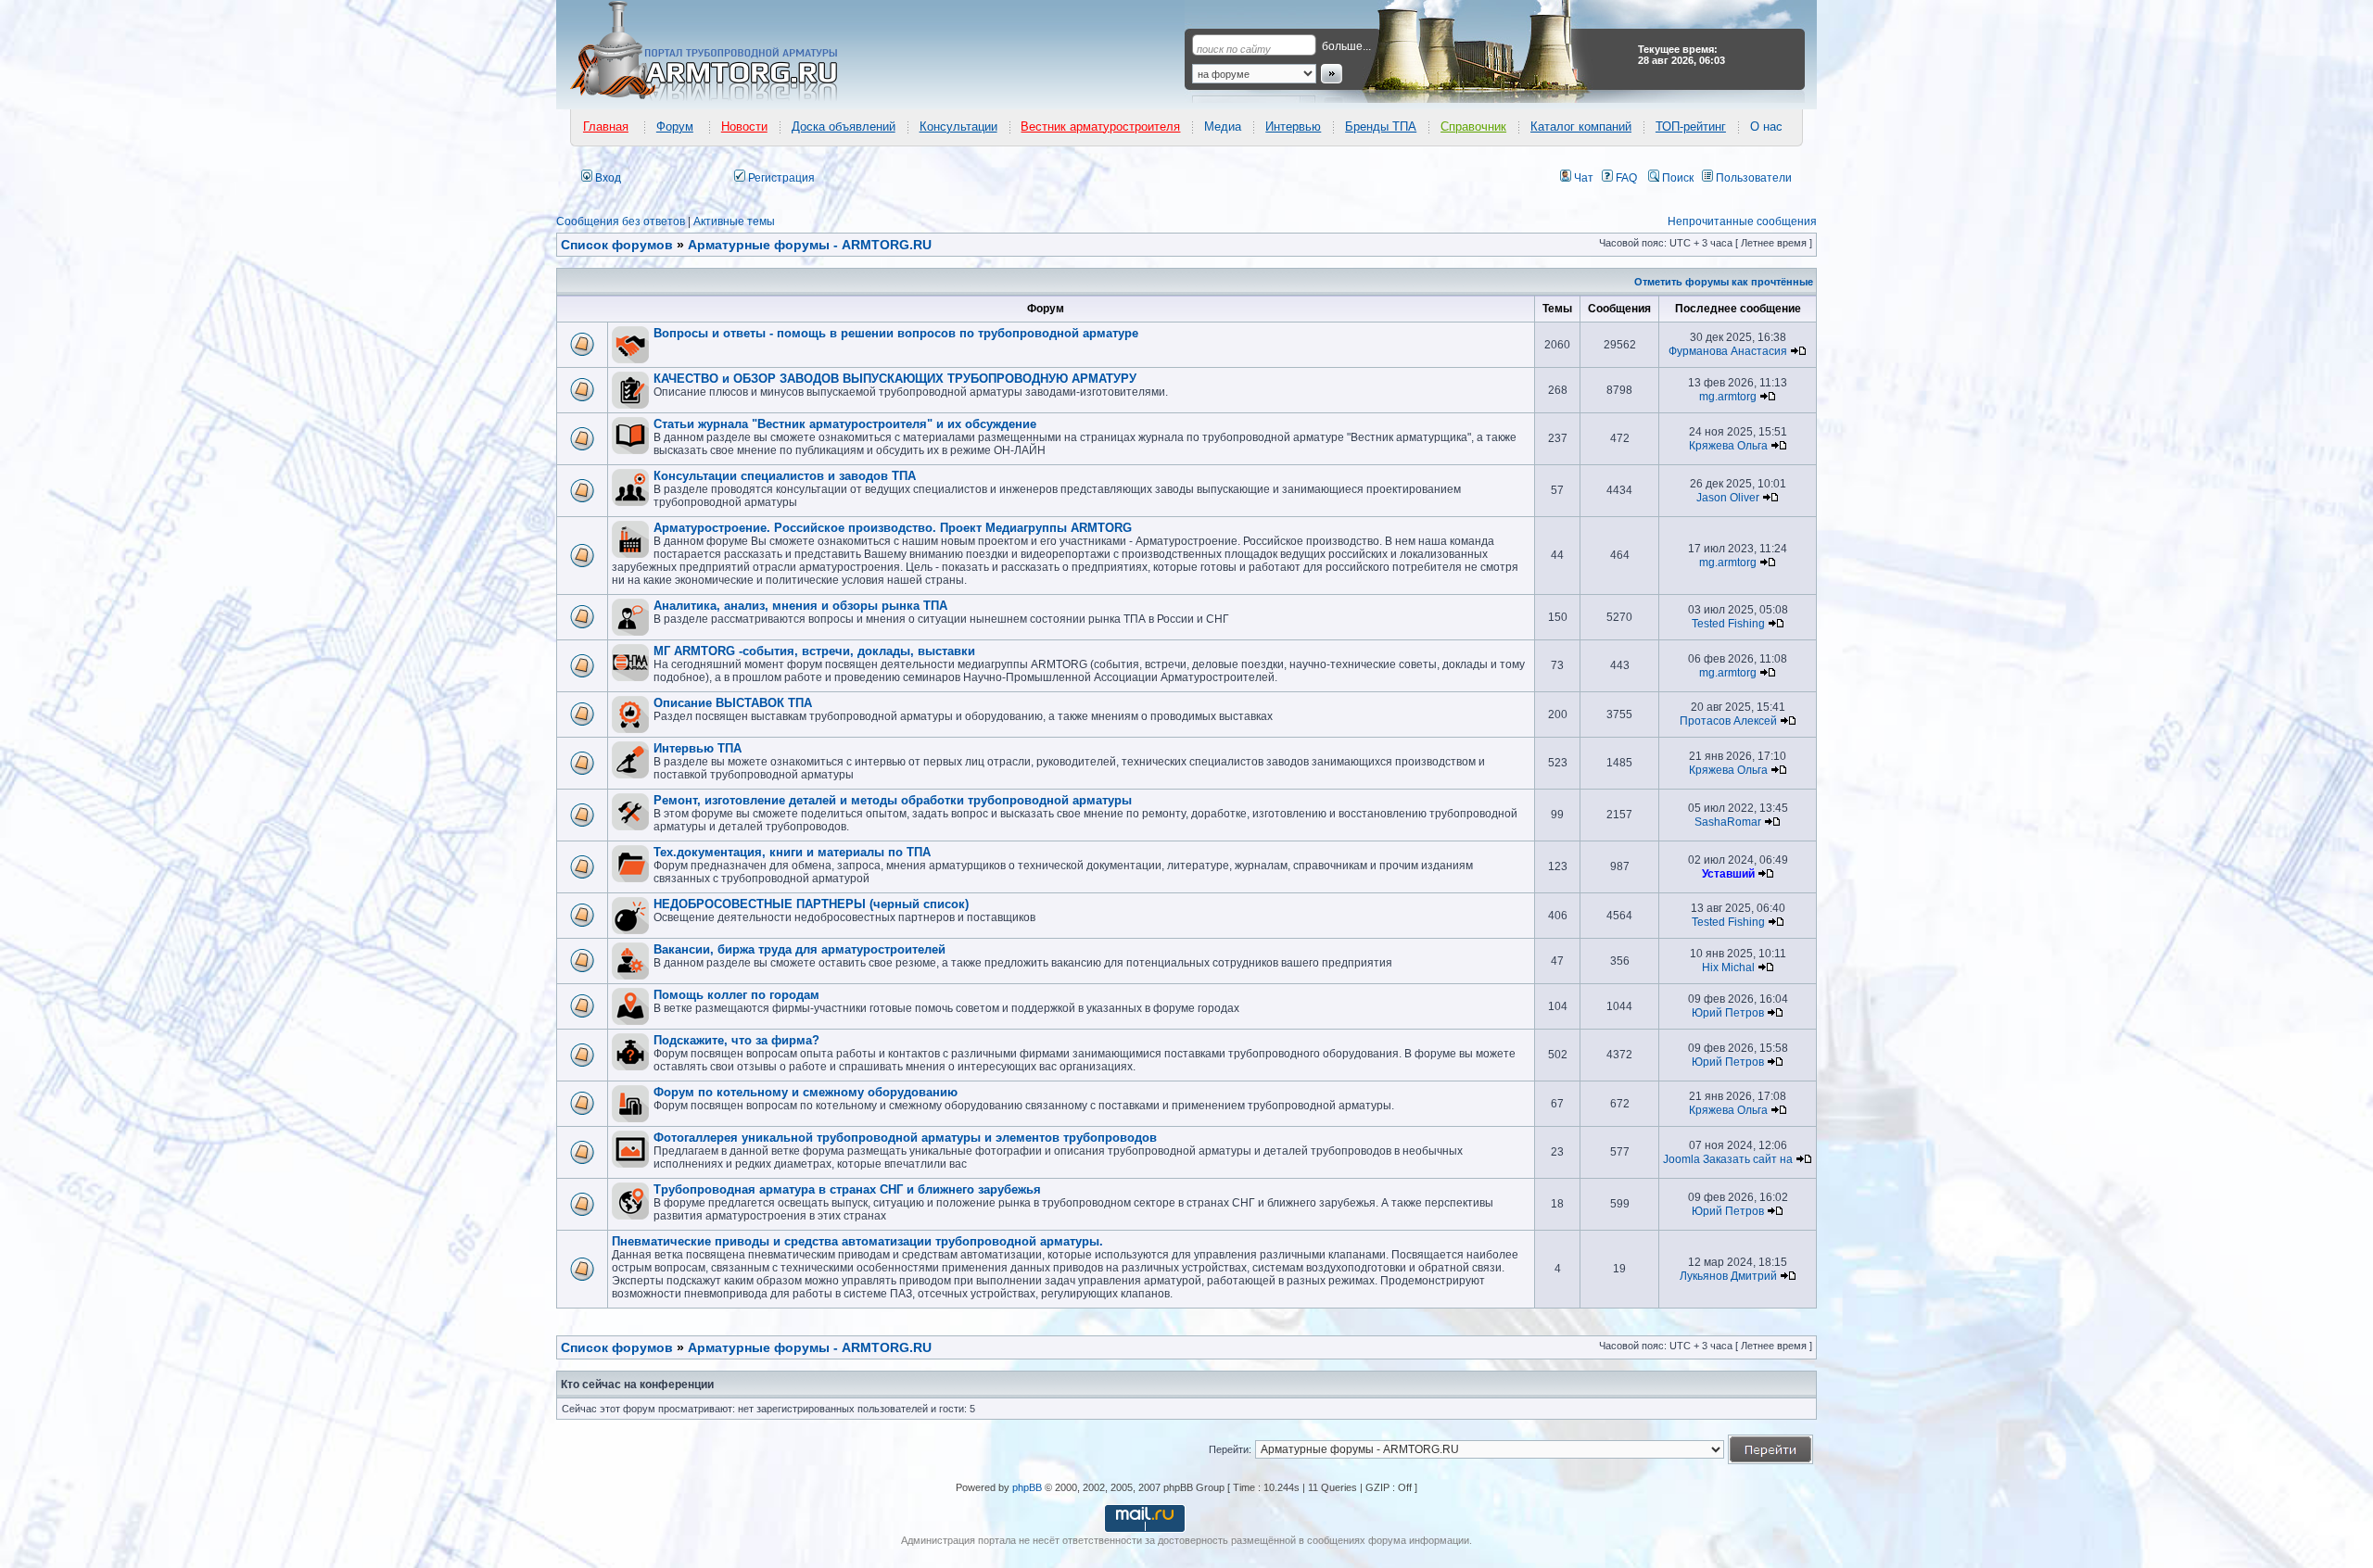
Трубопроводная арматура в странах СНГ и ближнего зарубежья (847, 1189)
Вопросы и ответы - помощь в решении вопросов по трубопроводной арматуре (896, 333)
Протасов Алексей (1728, 721)
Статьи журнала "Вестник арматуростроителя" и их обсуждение (845, 424)
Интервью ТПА (698, 748)
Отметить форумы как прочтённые (1724, 282)
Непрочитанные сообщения (1742, 221)
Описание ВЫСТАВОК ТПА (733, 703)
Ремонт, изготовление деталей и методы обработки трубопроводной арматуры (893, 800)
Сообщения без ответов (621, 221)
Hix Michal (1728, 967)
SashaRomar (1728, 822)
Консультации (958, 126)
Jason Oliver (1728, 498)
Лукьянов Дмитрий (1728, 1276)
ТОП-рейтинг (1691, 126)
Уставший (1728, 874)
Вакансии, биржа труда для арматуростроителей (799, 949)
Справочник (1473, 126)
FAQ (1625, 178)
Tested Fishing (1728, 624)
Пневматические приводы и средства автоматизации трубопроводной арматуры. (857, 1241)
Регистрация (780, 178)
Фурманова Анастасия (1728, 351)
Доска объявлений (844, 126)
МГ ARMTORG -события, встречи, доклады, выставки (814, 651)
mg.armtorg (1728, 397)
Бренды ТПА (1381, 126)
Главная (606, 126)
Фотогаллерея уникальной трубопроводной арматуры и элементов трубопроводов (905, 1138)
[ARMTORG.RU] (720, 52)
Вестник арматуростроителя (1100, 126)
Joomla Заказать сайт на (1728, 1159)
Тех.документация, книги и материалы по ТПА (792, 852)
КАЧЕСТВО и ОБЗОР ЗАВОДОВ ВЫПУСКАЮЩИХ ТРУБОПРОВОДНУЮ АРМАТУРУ (895, 379)
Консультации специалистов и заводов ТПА (785, 476)
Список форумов (617, 1347)
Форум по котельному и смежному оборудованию (806, 1092)
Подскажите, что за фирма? (736, 1040)
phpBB (1027, 1487)
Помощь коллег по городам (736, 995)
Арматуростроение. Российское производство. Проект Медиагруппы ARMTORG (893, 528)
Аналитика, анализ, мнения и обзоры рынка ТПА (800, 606)
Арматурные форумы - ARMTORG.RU (810, 1347)
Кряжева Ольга (1728, 446)
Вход (607, 178)
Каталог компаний (1581, 126)
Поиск (1676, 178)
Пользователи (1752, 178)
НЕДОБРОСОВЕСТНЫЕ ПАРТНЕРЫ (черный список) (811, 904)
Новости (744, 126)
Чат (1582, 178)
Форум (675, 126)
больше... (1346, 46)
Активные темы (734, 221)
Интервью (1293, 126)
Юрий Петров (1728, 1013)
